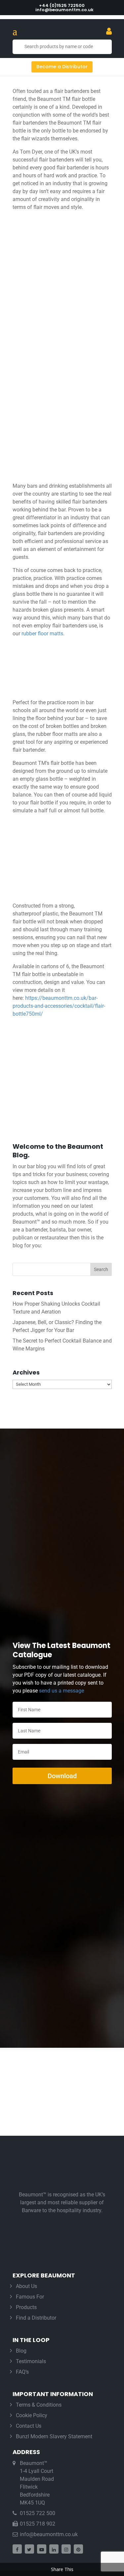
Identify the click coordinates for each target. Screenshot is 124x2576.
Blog (21, 2351)
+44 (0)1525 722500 (62, 5)
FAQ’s (22, 2372)
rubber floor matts (42, 634)
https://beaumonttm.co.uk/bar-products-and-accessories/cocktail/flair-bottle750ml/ (59, 1006)
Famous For (30, 2297)
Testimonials (31, 2361)
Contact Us (29, 2426)
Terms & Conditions (39, 2405)
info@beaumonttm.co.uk (49, 2534)
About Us (26, 2286)
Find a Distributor (36, 2318)
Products (26, 2307)
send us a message (62, 1691)
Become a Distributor (62, 67)
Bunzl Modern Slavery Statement (54, 2436)
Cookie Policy (32, 2415)
